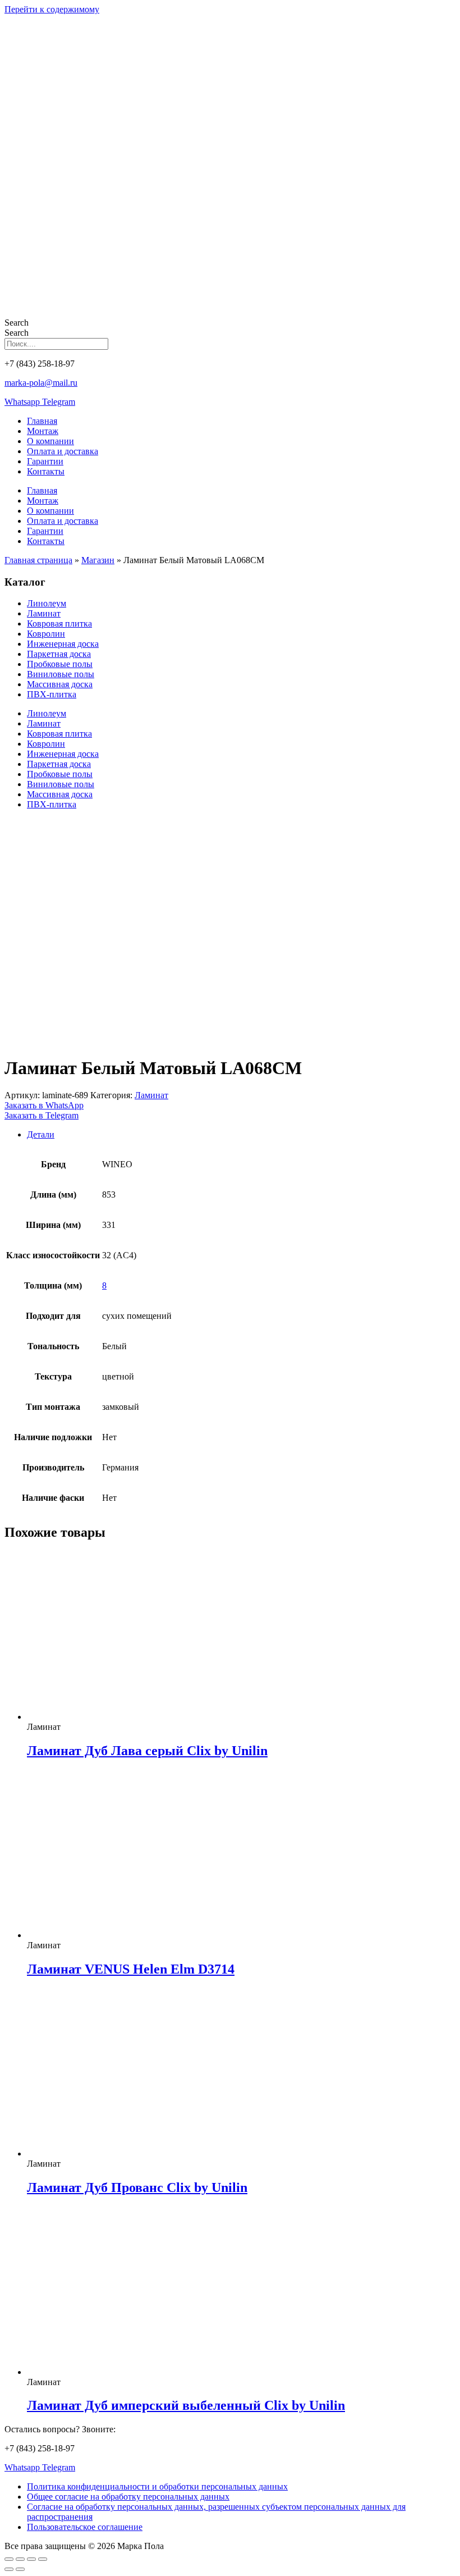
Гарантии (45, 461)
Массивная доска (60, 684)
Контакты (46, 471)
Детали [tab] (41, 1134)
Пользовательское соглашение (85, 2527)
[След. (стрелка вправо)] (20, 2569)
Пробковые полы (60, 664)
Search (17, 323)
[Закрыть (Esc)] (43, 2559)
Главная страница (38, 560)
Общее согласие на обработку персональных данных (128, 2497)
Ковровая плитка (59, 624)
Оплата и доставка (63, 451)
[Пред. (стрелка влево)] (9, 2569)
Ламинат (44, 613)
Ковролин (46, 634)
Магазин (98, 560)
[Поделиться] (31, 2559)
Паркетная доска (59, 654)
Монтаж (43, 431)
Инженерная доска (63, 644)
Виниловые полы (61, 674)
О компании (50, 441)
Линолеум (47, 603)
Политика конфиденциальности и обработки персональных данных (157, 2486)
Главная (42, 421)
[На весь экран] (20, 2559)
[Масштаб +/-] (9, 2559)
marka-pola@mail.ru (41, 383)
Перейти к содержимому (52, 9)
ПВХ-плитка (52, 694)
